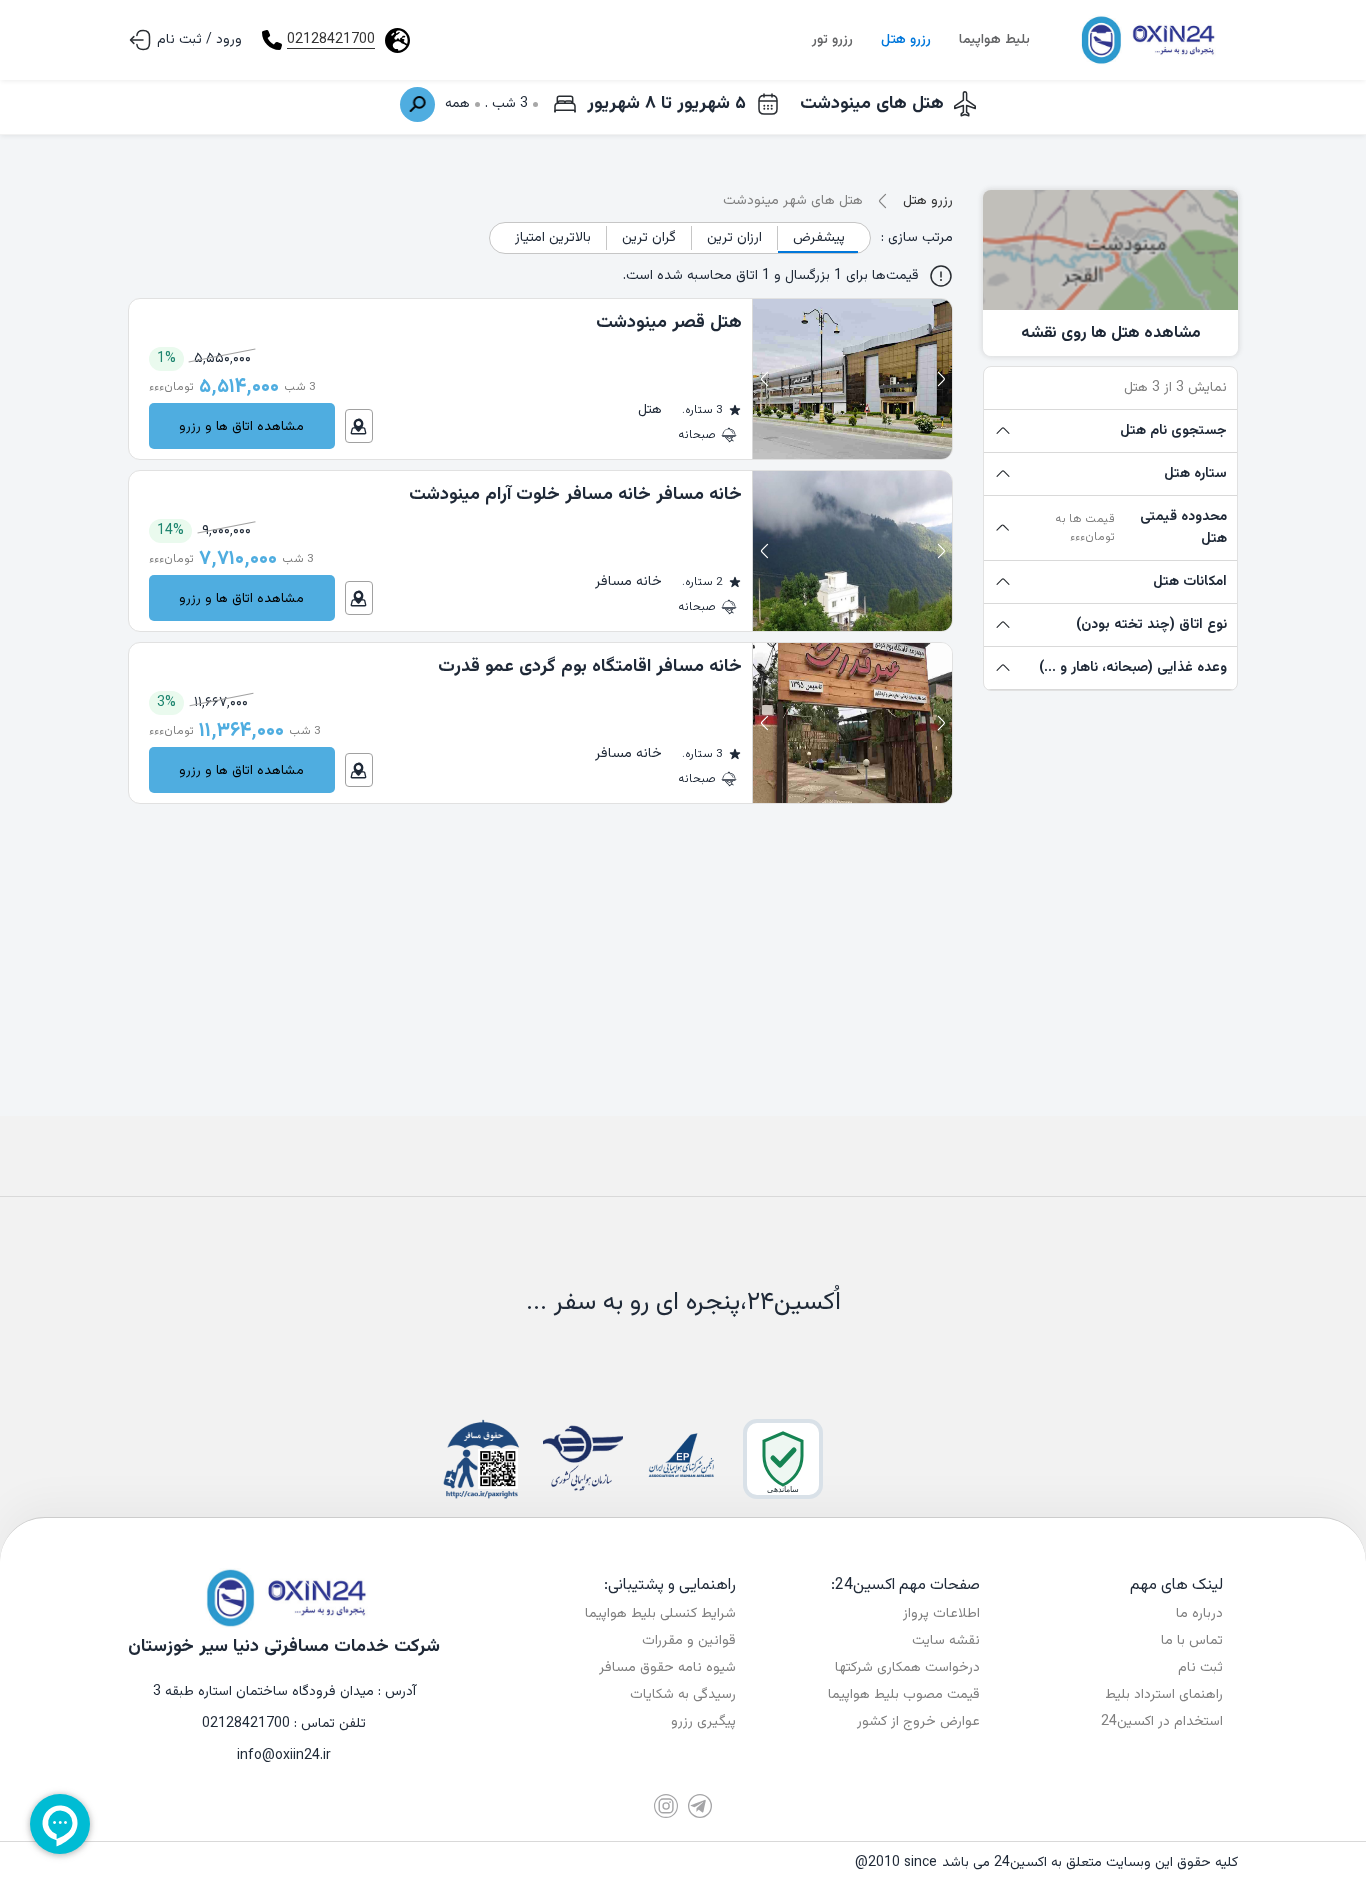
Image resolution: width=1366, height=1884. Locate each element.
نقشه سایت (946, 1641)
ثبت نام (1200, 1668)
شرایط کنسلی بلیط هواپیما (660, 1614)
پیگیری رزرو (703, 1722)
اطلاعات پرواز (941, 1614)
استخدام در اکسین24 (1162, 1722)
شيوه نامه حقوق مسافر (667, 1668)
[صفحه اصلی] (1146, 40)
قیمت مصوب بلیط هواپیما (904, 1695)
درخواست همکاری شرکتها (907, 1668)
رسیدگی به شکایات (683, 1695)
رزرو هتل (906, 40)
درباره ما (1199, 1614)
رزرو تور (832, 40)
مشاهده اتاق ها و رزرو (241, 426)
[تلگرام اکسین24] (700, 1806)
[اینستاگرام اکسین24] (666, 1806)
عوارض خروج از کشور (918, 1722)
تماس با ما (1192, 1641)
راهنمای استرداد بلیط (1164, 1695)
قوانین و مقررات (689, 1641)
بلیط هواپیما (994, 40)
